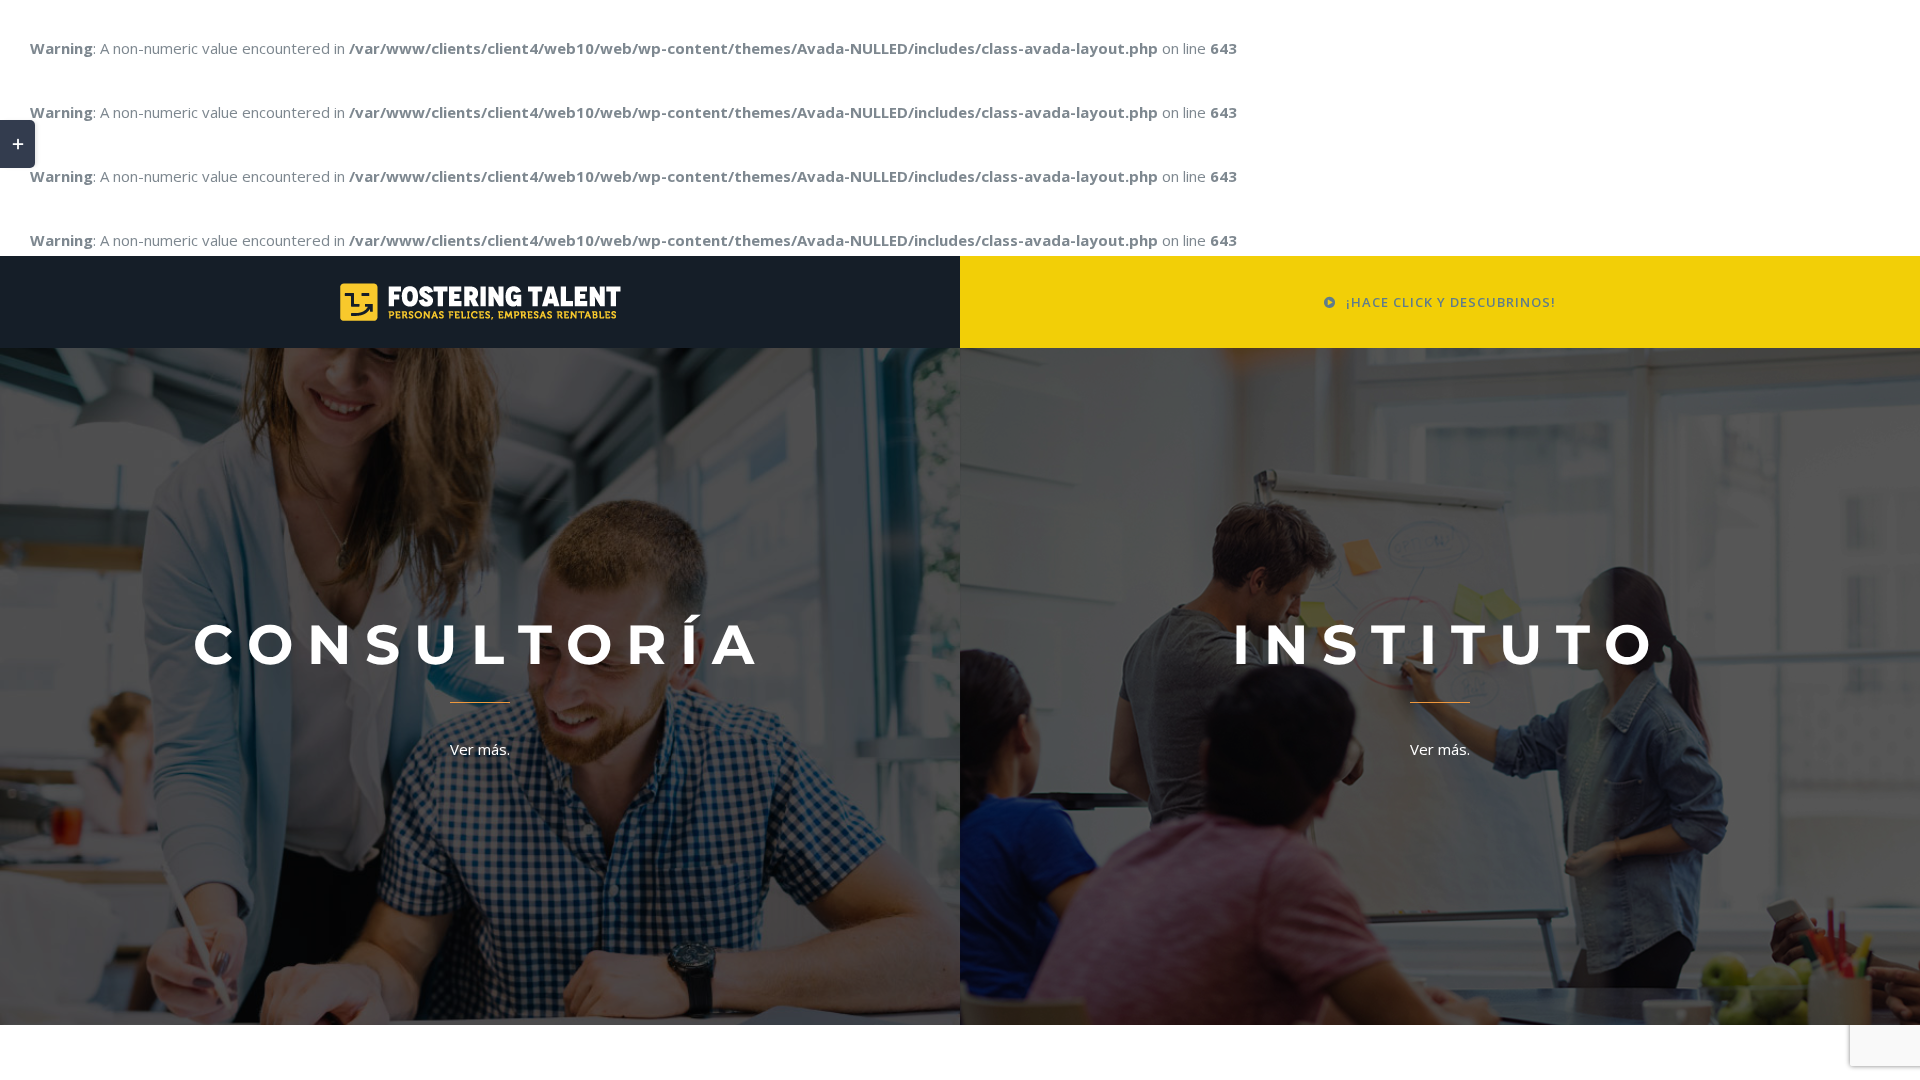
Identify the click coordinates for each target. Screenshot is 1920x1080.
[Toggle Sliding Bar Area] (17, 144)
